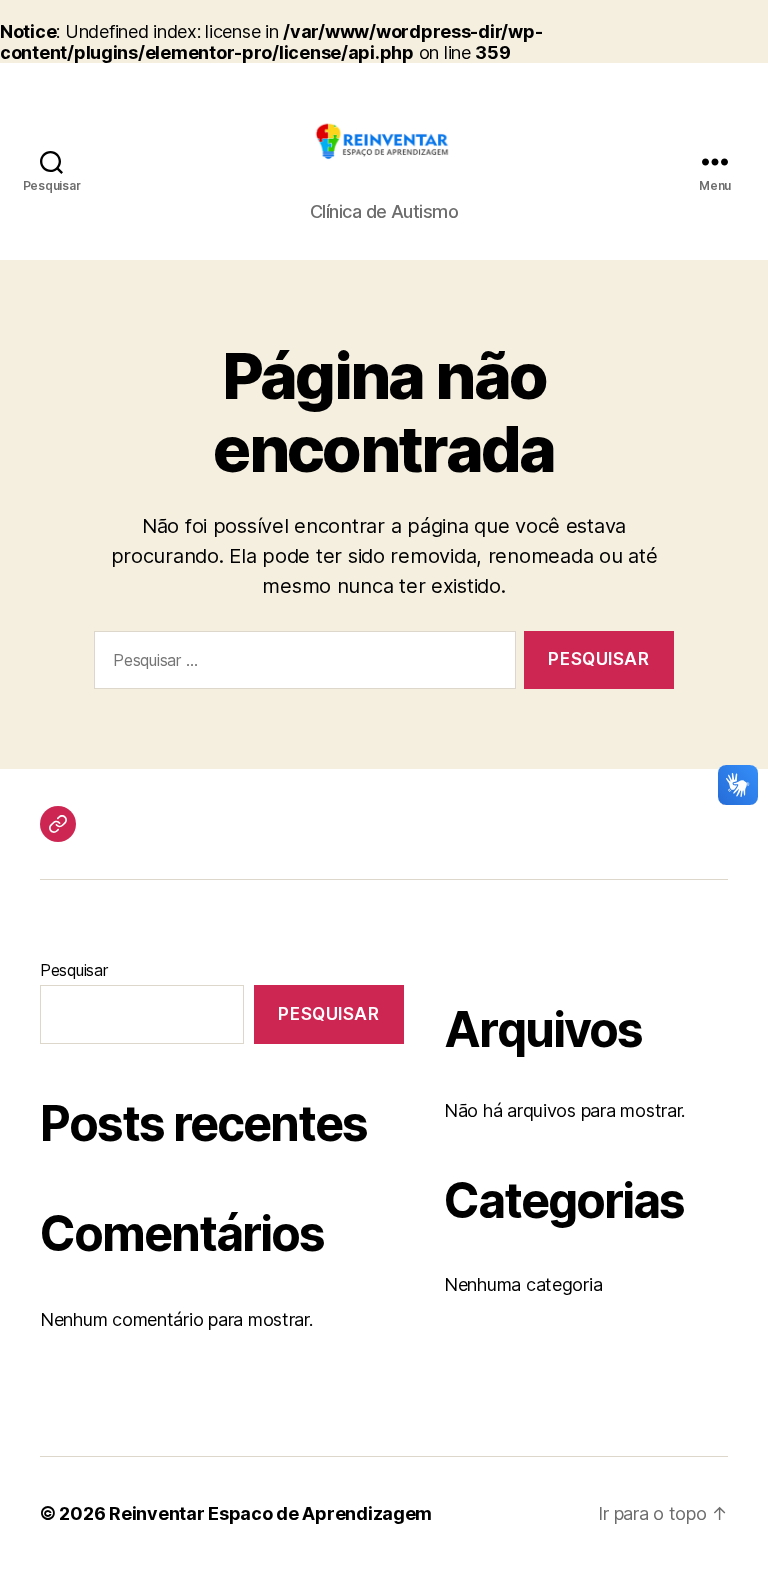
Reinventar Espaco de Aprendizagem (270, 1513)
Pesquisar (74, 970)
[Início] (58, 824)
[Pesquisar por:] (301, 664)
